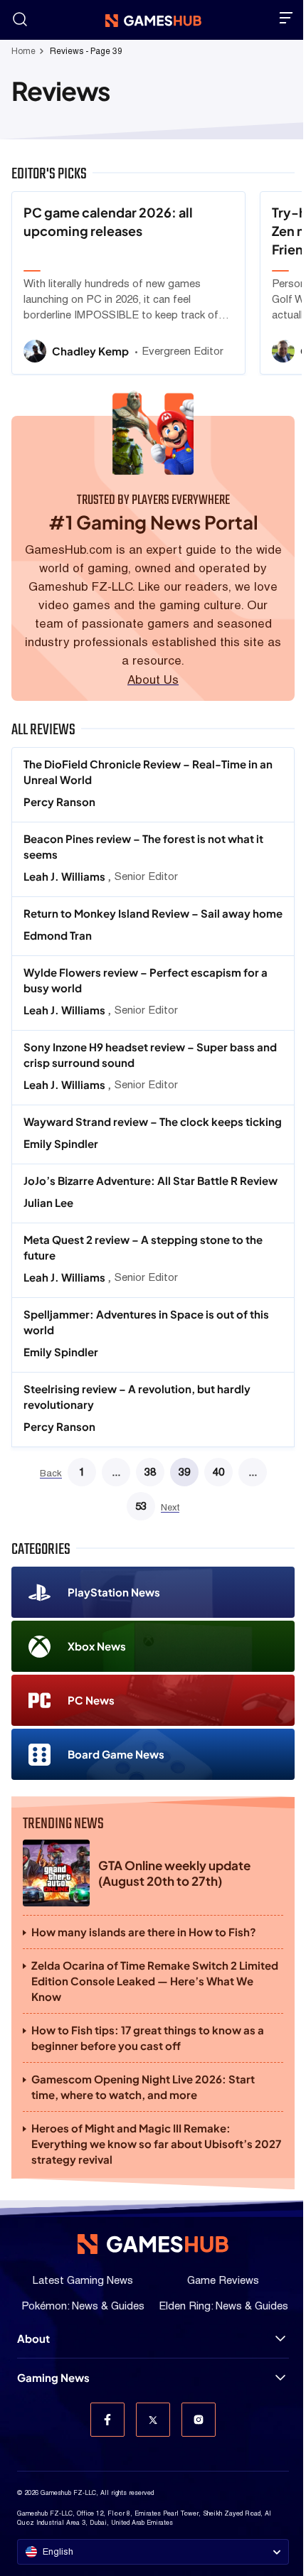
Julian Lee (48, 1202)
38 (150, 1472)
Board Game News (116, 1754)
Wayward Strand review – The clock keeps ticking (153, 1121)
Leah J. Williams (65, 876)
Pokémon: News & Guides (83, 2306)
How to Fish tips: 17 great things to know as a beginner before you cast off (148, 2038)
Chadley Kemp (91, 351)
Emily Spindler (61, 1143)
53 (141, 1506)
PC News (91, 1700)
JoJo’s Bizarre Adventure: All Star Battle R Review (152, 1180)
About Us (153, 680)
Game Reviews (223, 2280)
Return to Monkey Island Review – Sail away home (153, 913)
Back (51, 1474)
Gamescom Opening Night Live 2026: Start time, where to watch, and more (143, 2087)
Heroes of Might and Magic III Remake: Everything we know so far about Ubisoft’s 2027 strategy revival (156, 2143)
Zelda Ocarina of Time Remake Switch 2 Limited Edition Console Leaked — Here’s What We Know (155, 1981)
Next (170, 1508)
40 (218, 1472)
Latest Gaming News (83, 2280)
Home (23, 51)
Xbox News (97, 1646)
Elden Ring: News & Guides (223, 2306)
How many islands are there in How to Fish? (144, 1932)
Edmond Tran (58, 935)
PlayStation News (114, 1592)
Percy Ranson (59, 801)
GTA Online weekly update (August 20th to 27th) (174, 1873)
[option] (128, 283)
